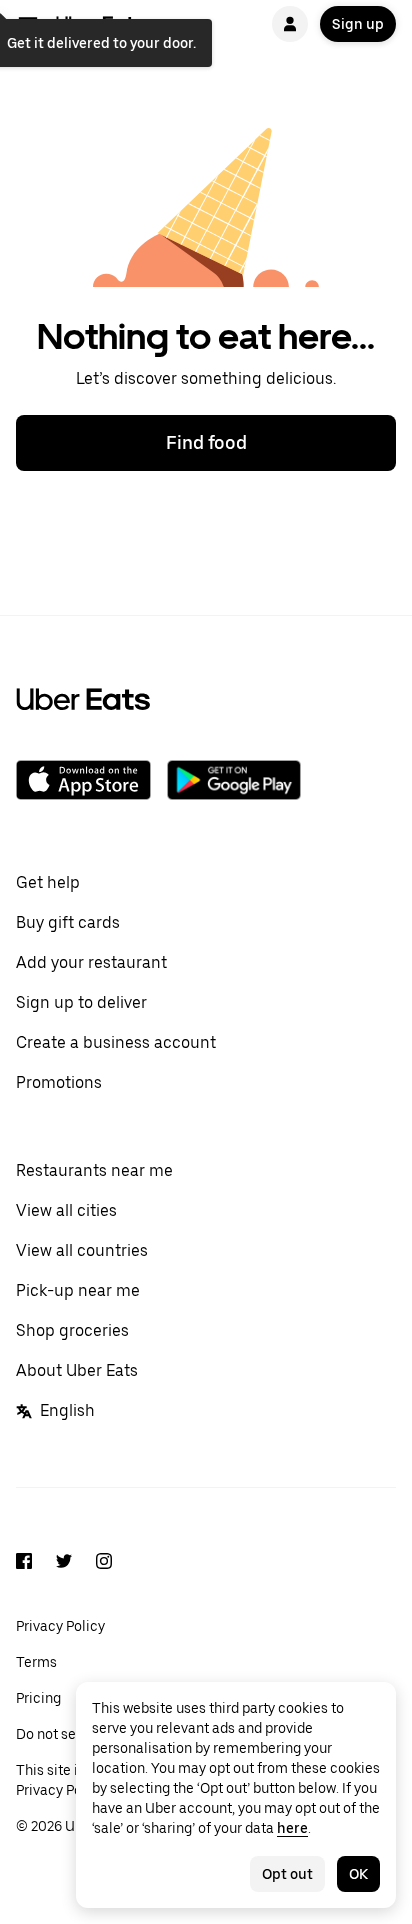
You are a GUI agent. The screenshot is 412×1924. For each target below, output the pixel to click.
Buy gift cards (68, 922)
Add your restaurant (91, 962)
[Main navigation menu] (28, 24)
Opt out (287, 1874)
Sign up (358, 24)
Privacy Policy (60, 1626)
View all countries (82, 1250)
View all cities (66, 1210)
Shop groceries (72, 1330)
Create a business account (116, 1042)
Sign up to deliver (81, 1002)
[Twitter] (64, 1564)
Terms (36, 1662)
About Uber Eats (77, 1370)
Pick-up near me (78, 1290)
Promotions (59, 1082)
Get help (48, 882)
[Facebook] (24, 1564)
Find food (206, 442)
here (292, 1828)
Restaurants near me (94, 1170)
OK (358, 1874)
